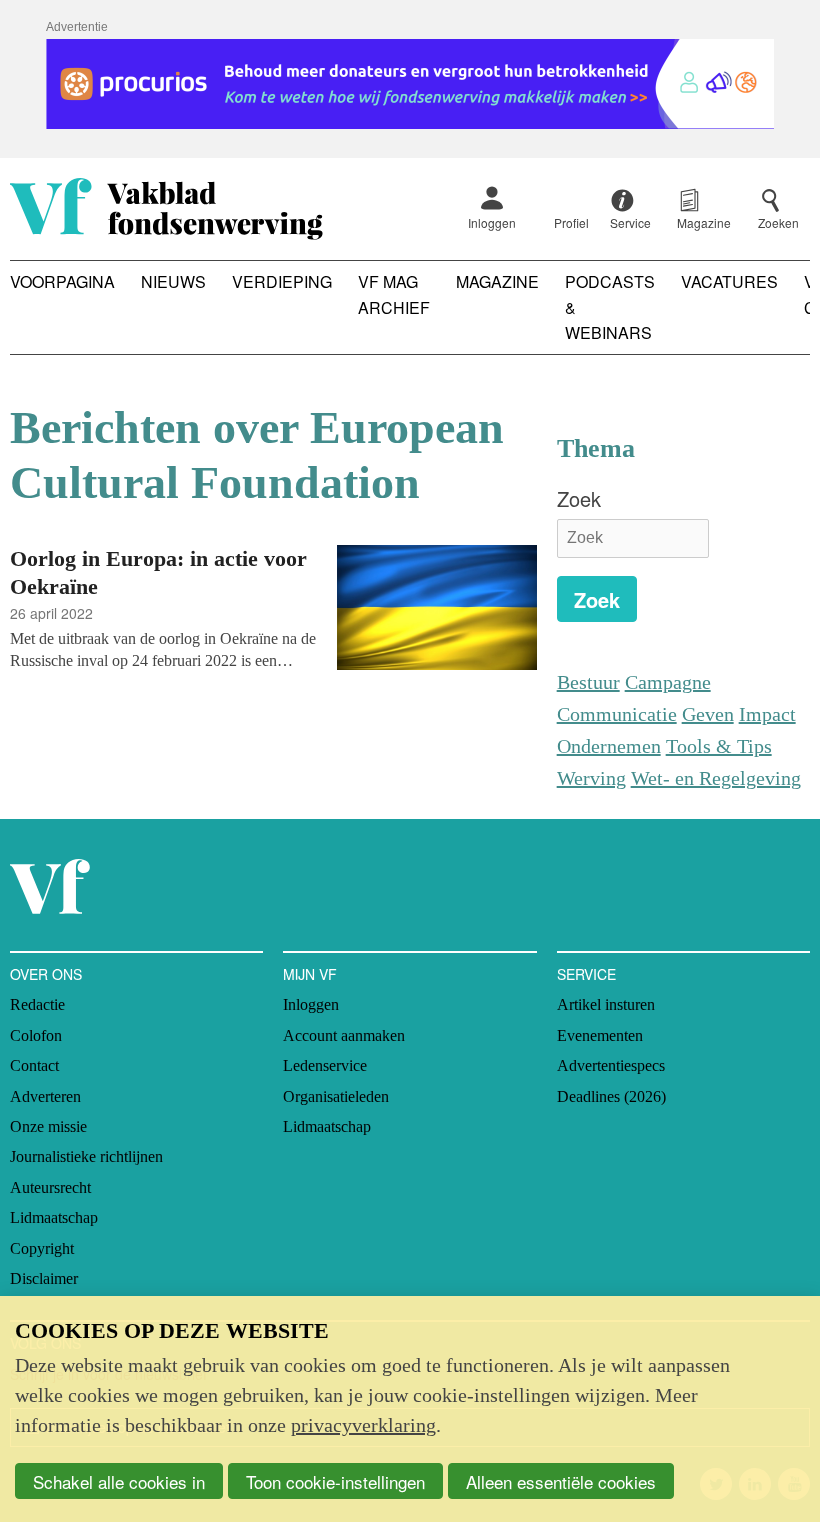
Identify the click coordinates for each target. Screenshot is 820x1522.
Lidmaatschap (54, 1217)
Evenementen (600, 1035)
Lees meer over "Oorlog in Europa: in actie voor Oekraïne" (273, 610)
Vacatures (729, 281)
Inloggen (492, 222)
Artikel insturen (606, 1004)
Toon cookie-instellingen (335, 1481)
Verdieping (282, 281)
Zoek (579, 498)
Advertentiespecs (611, 1065)
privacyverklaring (363, 1425)
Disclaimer (44, 1278)
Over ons (46, 974)
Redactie (37, 1004)
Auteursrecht (50, 1187)
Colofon (36, 1035)
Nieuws (173, 281)
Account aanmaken (344, 1035)
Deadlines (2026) (611, 1096)
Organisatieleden (336, 1096)
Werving (591, 778)
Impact (767, 714)
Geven (708, 714)
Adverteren (45, 1096)
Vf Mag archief (394, 294)
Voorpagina (62, 281)
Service (586, 974)
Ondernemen (609, 746)
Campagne (668, 682)
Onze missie (48, 1126)
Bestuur (588, 682)
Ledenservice (325, 1065)
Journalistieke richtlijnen (86, 1156)
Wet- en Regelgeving (716, 778)
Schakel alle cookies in (119, 1481)
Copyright (42, 1248)
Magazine (497, 281)
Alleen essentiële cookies (561, 1481)
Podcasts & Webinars (610, 307)
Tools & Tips (719, 746)
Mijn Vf (310, 974)
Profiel (571, 222)
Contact (34, 1065)
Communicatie (617, 714)
